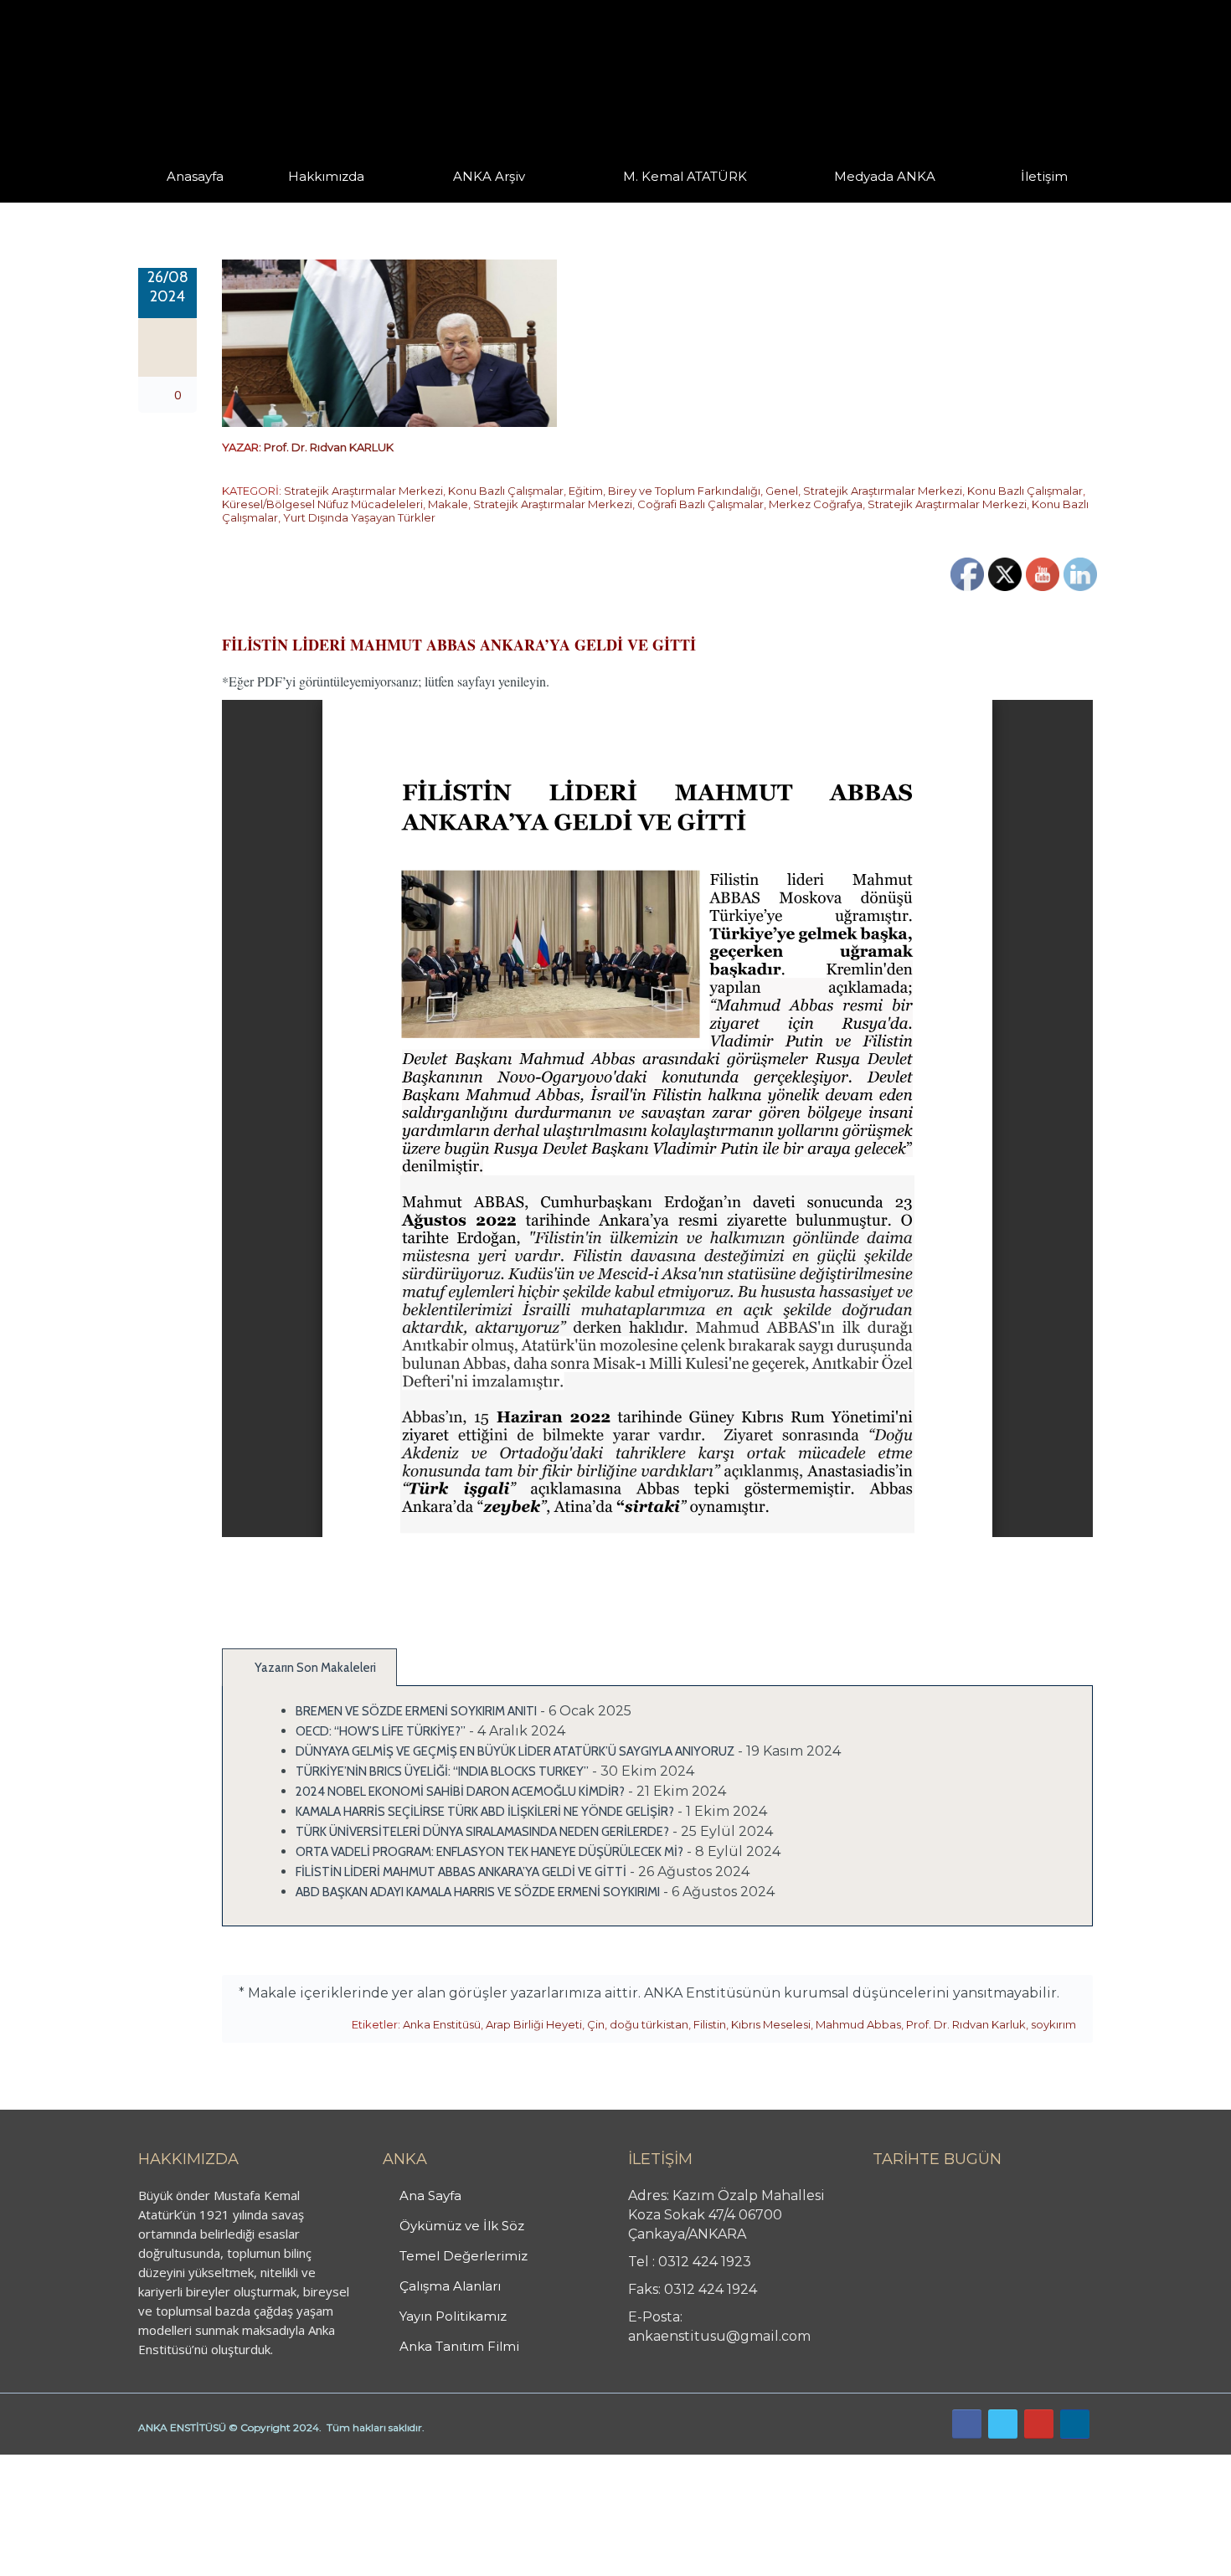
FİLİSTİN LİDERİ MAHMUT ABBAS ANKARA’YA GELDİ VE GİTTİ (461, 1872)
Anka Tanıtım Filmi (459, 2346)
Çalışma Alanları (450, 2286)
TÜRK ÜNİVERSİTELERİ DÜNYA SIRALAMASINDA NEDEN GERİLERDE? (482, 1832)
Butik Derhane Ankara (62, 2464)
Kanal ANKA (845, 201)
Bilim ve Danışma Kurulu (335, 199)
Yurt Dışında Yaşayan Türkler (359, 517)
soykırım (1053, 2024)
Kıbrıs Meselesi (771, 2024)
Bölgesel (502, 199)
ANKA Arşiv (489, 176)
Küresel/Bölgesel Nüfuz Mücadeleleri (322, 504)
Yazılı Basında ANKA (877, 199)
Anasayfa (195, 176)
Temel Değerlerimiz (400, 199)
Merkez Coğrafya (816, 504)
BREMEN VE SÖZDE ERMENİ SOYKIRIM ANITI (416, 1711)
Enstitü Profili (309, 201)
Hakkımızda (326, 176)
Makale (448, 504)
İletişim (1044, 176)
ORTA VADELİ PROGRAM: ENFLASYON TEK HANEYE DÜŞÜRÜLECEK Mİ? (489, 1852)
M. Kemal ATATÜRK (685, 176)
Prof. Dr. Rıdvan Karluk (966, 2024)
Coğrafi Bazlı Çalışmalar (700, 504)
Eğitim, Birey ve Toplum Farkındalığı (664, 491)
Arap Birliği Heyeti (534, 2024)
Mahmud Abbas (858, 2024)
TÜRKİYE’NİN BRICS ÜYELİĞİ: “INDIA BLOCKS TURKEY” (442, 1771)
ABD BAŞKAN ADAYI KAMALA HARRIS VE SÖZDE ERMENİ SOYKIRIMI (478, 1892)
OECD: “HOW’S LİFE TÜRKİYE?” (381, 1731)
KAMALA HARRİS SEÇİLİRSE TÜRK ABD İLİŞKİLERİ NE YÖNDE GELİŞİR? (485, 1812)
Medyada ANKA (885, 176)
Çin (596, 2024)
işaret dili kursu (264, 2464)
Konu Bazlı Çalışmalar (506, 491)
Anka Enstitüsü (442, 2024)
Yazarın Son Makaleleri (314, 1668)
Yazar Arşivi (469, 201)
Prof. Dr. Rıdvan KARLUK (329, 447)
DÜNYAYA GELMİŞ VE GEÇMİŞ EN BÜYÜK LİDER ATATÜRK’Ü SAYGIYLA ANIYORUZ (515, 1751)
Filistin (710, 2024)
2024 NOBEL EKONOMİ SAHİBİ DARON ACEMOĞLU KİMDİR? (460, 1792)
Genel (782, 491)
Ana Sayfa (430, 2196)
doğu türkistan (649, 2024)
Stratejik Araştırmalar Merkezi (363, 491)
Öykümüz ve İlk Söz (406, 201)
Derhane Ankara (172, 2464)
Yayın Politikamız (453, 2316)
